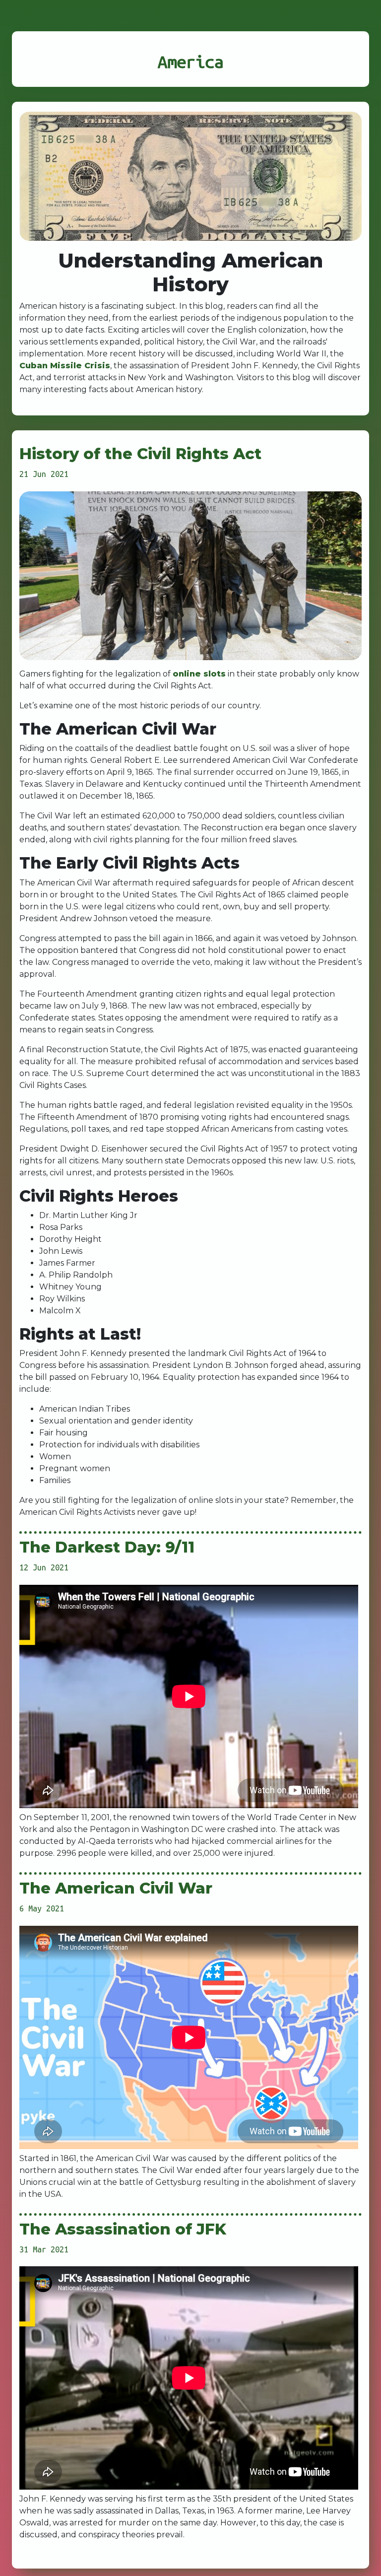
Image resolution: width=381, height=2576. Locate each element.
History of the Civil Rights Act (140, 454)
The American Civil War (116, 1888)
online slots (199, 674)
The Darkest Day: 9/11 (107, 1547)
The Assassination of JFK (123, 2229)
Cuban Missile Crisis (65, 366)
